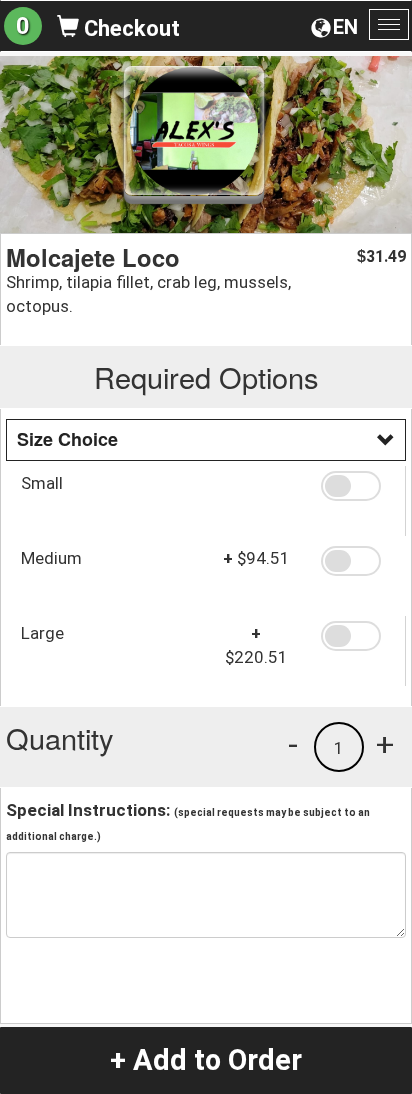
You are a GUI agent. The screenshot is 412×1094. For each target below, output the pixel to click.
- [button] (293, 744)
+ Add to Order (206, 1060)
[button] (355, 486)
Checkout (129, 28)
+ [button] (385, 744)
